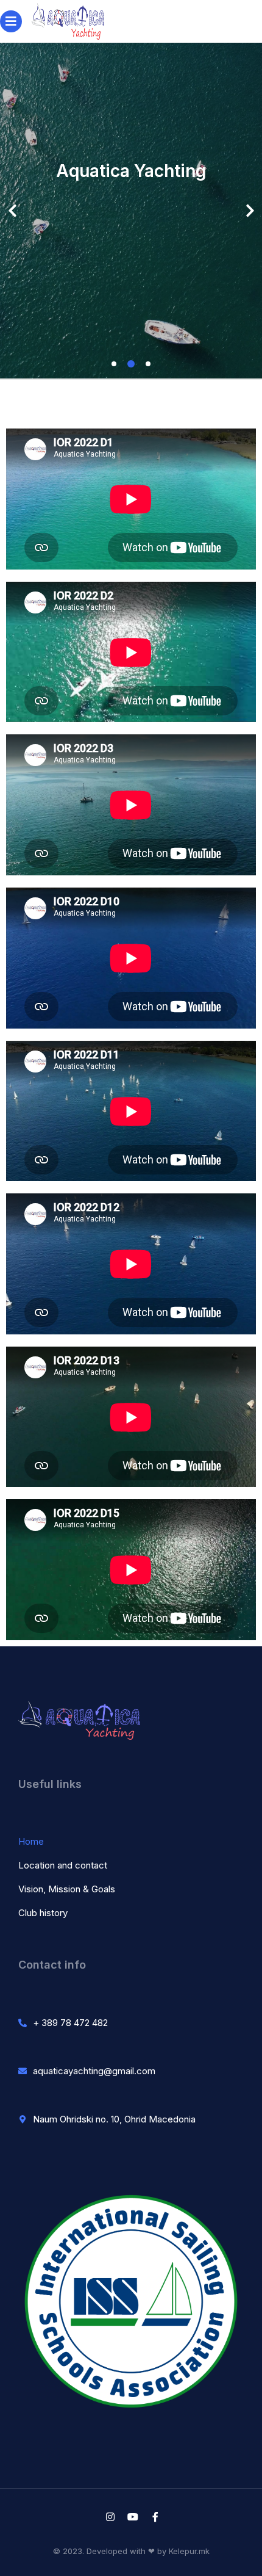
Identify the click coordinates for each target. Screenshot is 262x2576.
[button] (114, 364)
